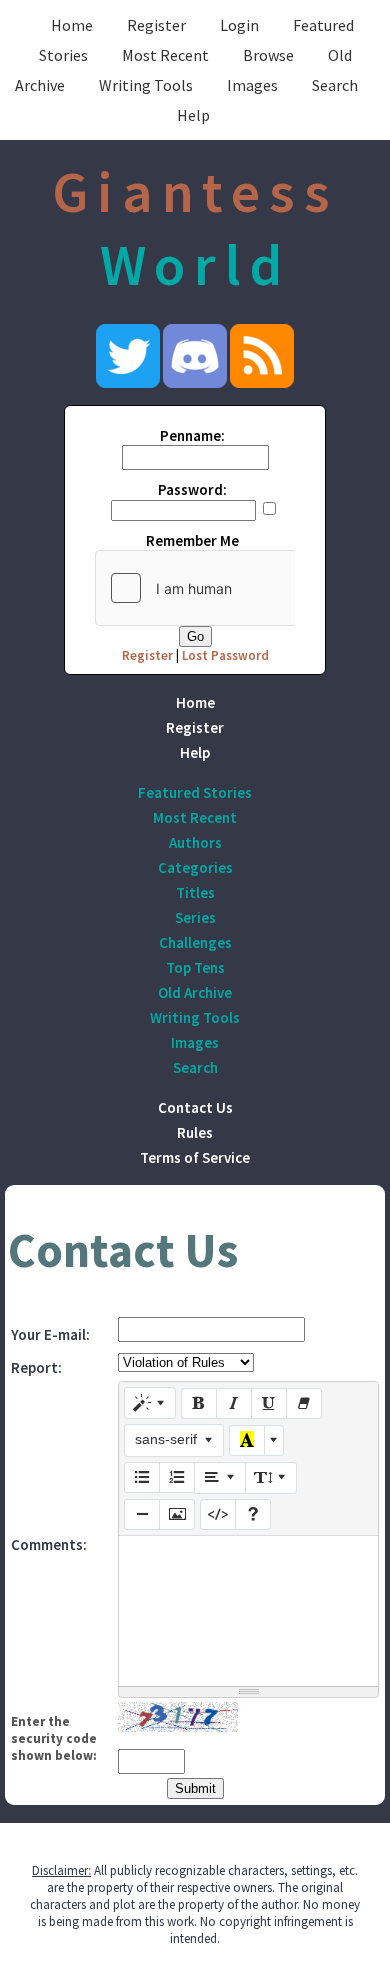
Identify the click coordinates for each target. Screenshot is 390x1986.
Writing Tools (146, 85)
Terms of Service (195, 1157)
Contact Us (195, 1107)
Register (156, 25)
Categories (195, 867)
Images (252, 85)
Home (72, 25)
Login (239, 25)
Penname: (192, 435)
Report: (36, 1367)
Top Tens (195, 967)
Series (195, 917)
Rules (195, 1132)
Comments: (49, 1544)
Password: (192, 489)
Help (193, 115)
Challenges (195, 942)
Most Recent (165, 55)
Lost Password (225, 655)
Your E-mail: (50, 1334)
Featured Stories (195, 792)
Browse (268, 55)
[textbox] (248, 1611)
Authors (195, 842)
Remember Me (192, 540)
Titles (195, 892)
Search (335, 85)
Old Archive (195, 992)
